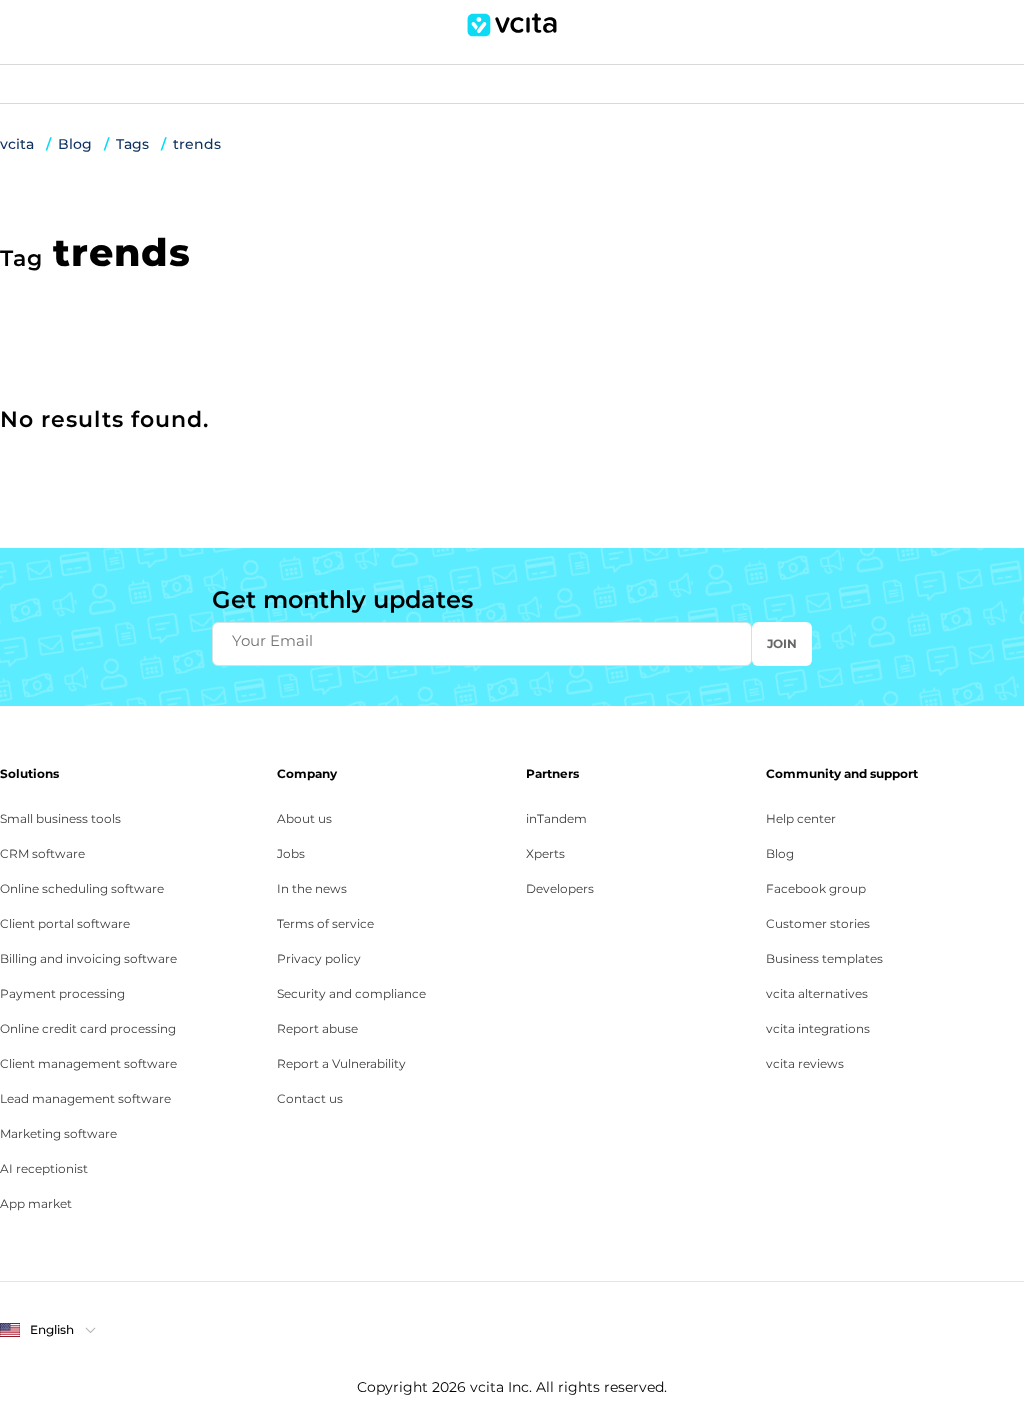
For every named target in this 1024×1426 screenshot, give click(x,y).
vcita (17, 144)
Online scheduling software (82, 888)
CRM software (42, 853)
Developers (560, 888)
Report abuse (317, 1028)
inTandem (556, 818)
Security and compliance (351, 993)
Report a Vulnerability (341, 1063)
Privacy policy (319, 958)
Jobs (291, 853)
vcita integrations (818, 1028)
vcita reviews (805, 1063)
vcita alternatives (817, 993)
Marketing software (58, 1133)
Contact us (310, 1098)
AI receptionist (44, 1168)
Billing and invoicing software (88, 958)
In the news (312, 888)
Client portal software (65, 923)
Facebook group (816, 888)
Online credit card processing (88, 1028)
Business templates (824, 958)
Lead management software (85, 1098)
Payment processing (62, 993)
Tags (132, 144)
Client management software (88, 1063)
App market (36, 1203)
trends (197, 144)
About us (304, 818)
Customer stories (818, 923)
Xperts (545, 853)
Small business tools (60, 818)
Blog (75, 144)
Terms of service (325, 923)
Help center (801, 818)
